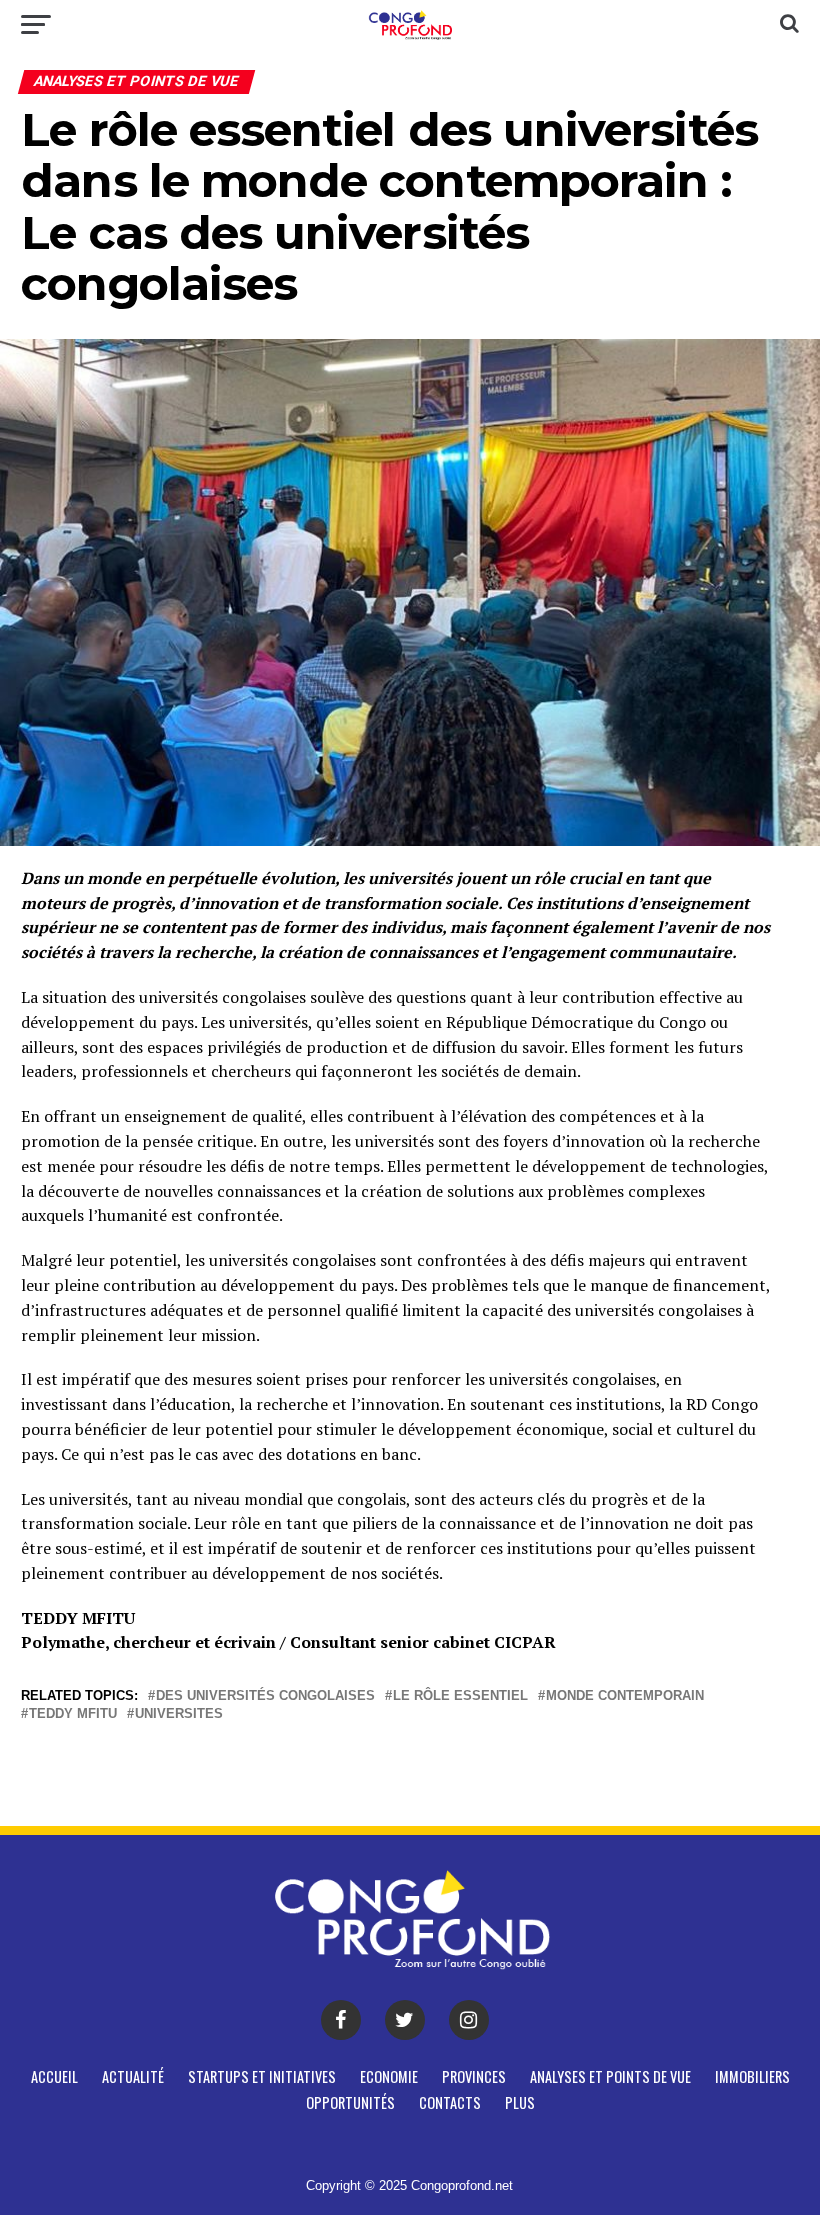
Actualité (133, 2076)
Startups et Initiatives (262, 2076)
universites (179, 1714)
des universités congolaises (265, 1696)
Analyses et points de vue (610, 2076)
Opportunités (350, 2102)
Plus (520, 2102)
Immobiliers (752, 2076)
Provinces (474, 2076)
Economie (389, 2076)
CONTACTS (450, 2102)
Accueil (54, 2076)
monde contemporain (625, 1696)
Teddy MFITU (73, 1714)
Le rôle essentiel (460, 1696)
